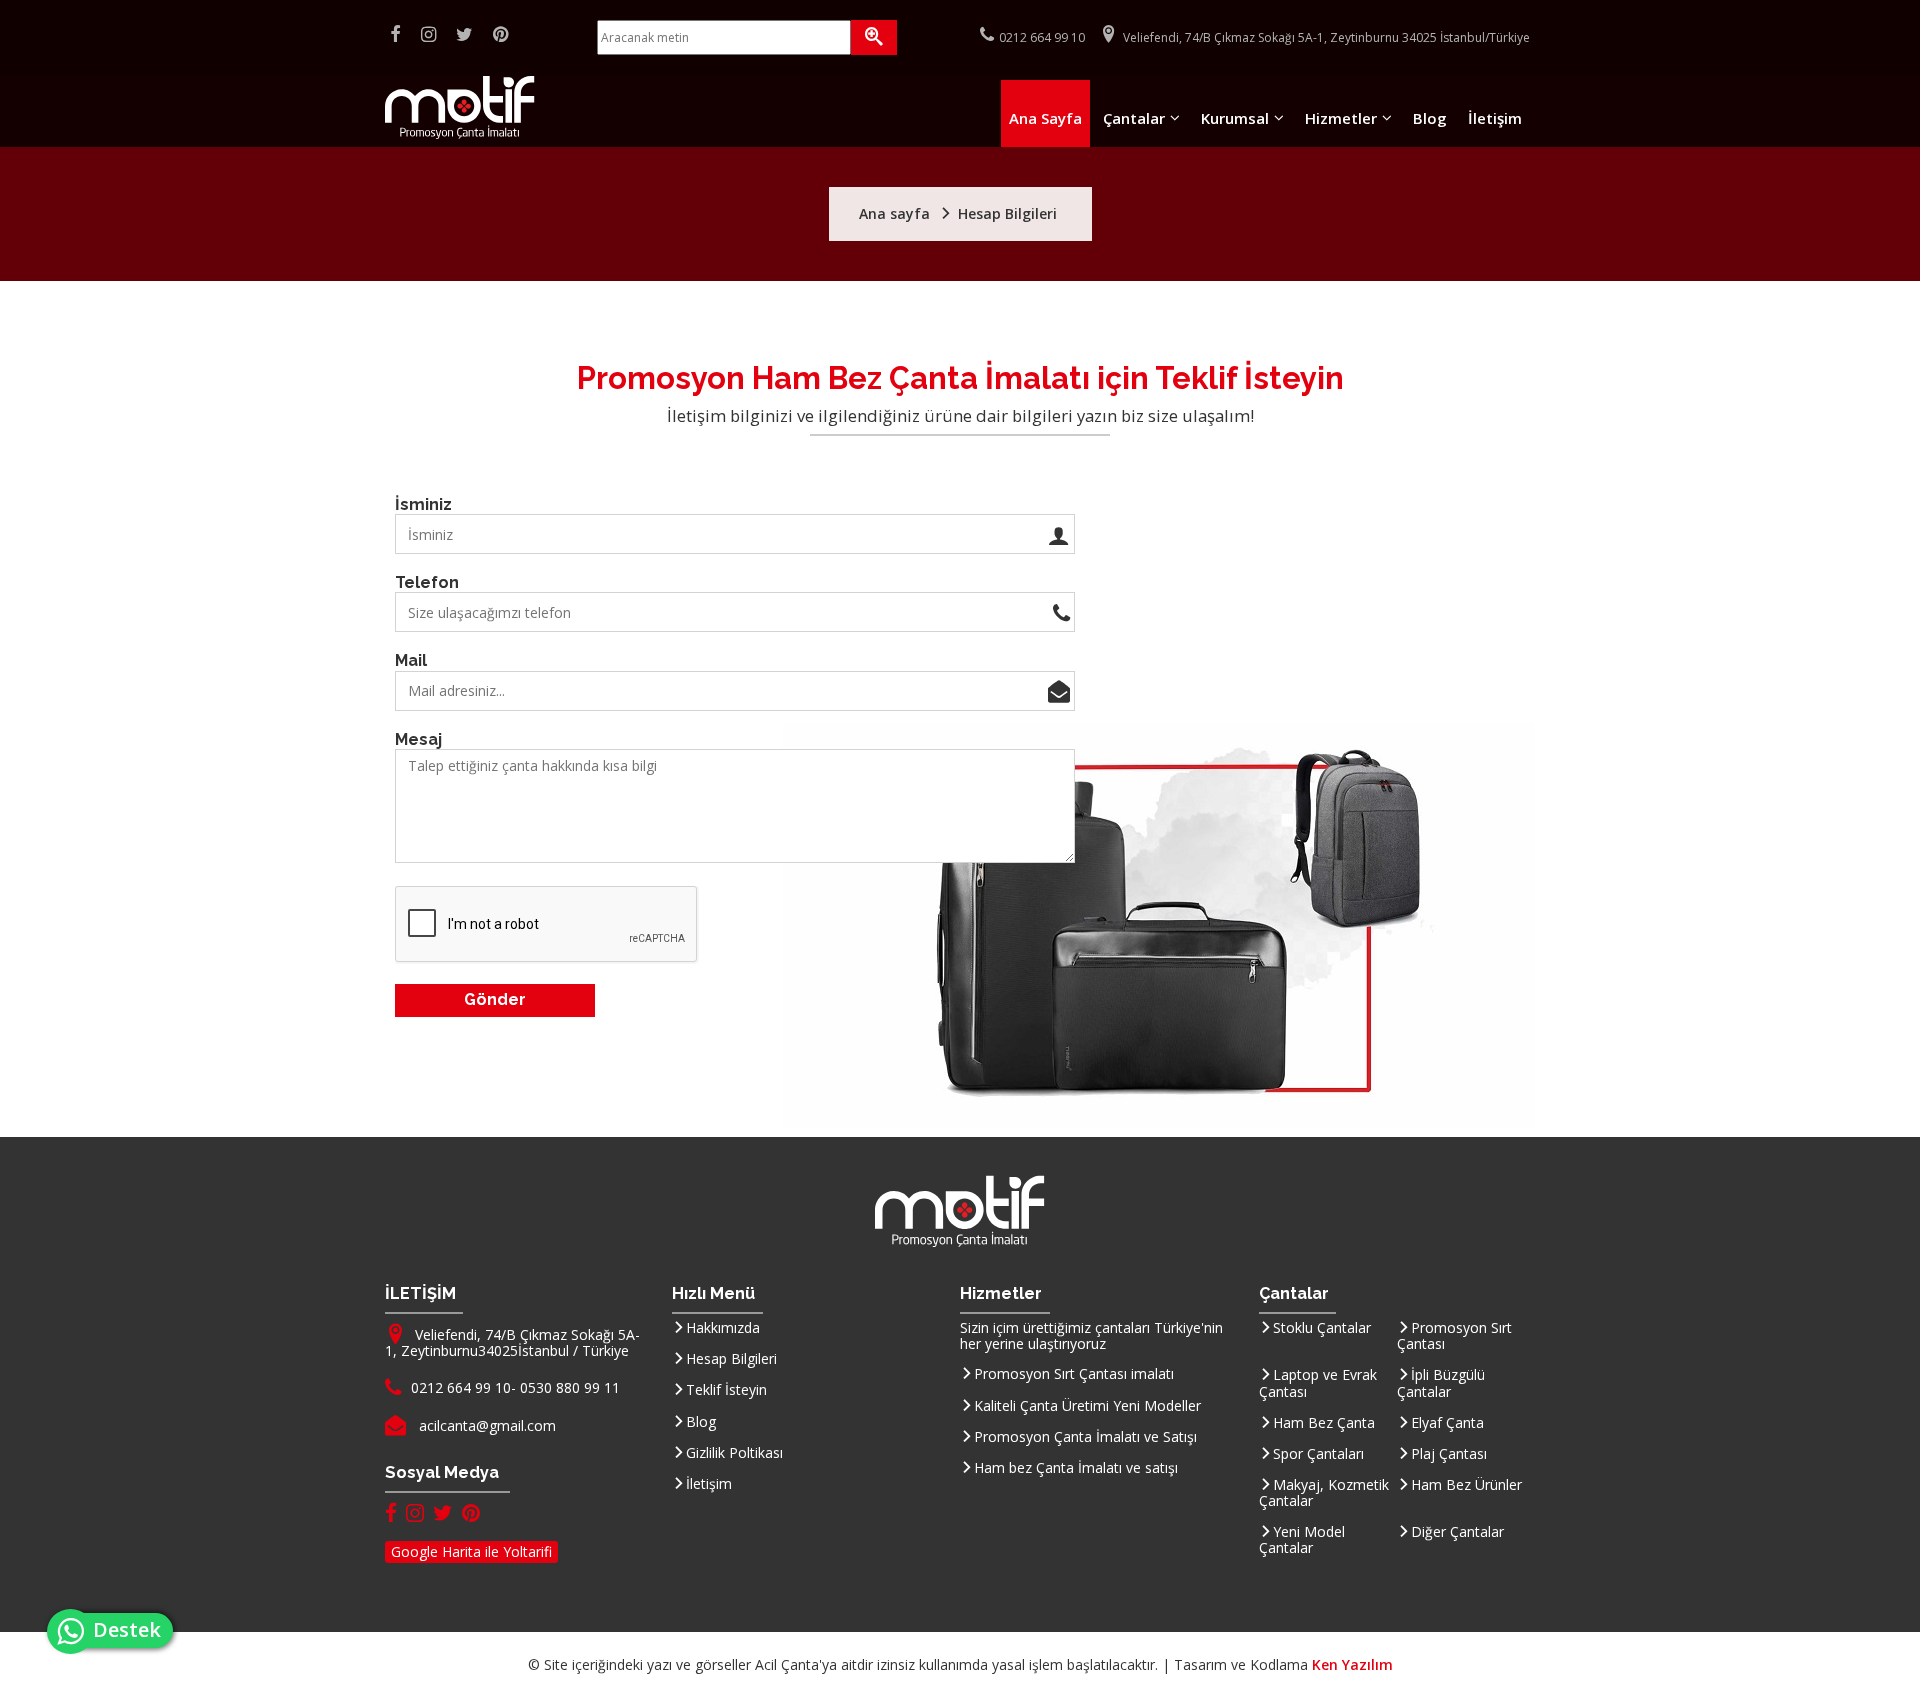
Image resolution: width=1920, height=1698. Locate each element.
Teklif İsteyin (726, 1389)
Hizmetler (1341, 118)
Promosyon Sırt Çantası (1454, 1335)
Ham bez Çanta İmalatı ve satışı (1076, 1467)
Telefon (427, 582)
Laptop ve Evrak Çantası (1318, 1382)
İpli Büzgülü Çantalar (1441, 1382)
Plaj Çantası (1449, 1453)
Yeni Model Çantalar (1302, 1539)
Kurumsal (1235, 118)
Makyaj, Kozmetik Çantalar (1324, 1492)
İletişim (1495, 118)
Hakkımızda (723, 1327)
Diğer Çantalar (1457, 1531)
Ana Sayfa (1045, 118)
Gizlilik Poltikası (734, 1452)
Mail (411, 660)
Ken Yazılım (1352, 1664)
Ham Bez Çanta (1324, 1422)
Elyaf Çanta (1447, 1422)
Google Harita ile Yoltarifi (471, 1551)
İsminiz (423, 504)
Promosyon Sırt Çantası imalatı (1074, 1373)
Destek (133, 1629)
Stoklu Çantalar (1322, 1327)
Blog (1430, 118)
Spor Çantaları (1318, 1453)
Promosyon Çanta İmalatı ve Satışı (1085, 1436)
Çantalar (1134, 118)
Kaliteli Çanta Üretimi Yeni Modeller (1087, 1405)
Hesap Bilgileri (731, 1358)
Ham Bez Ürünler (1466, 1484)
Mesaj (418, 739)
